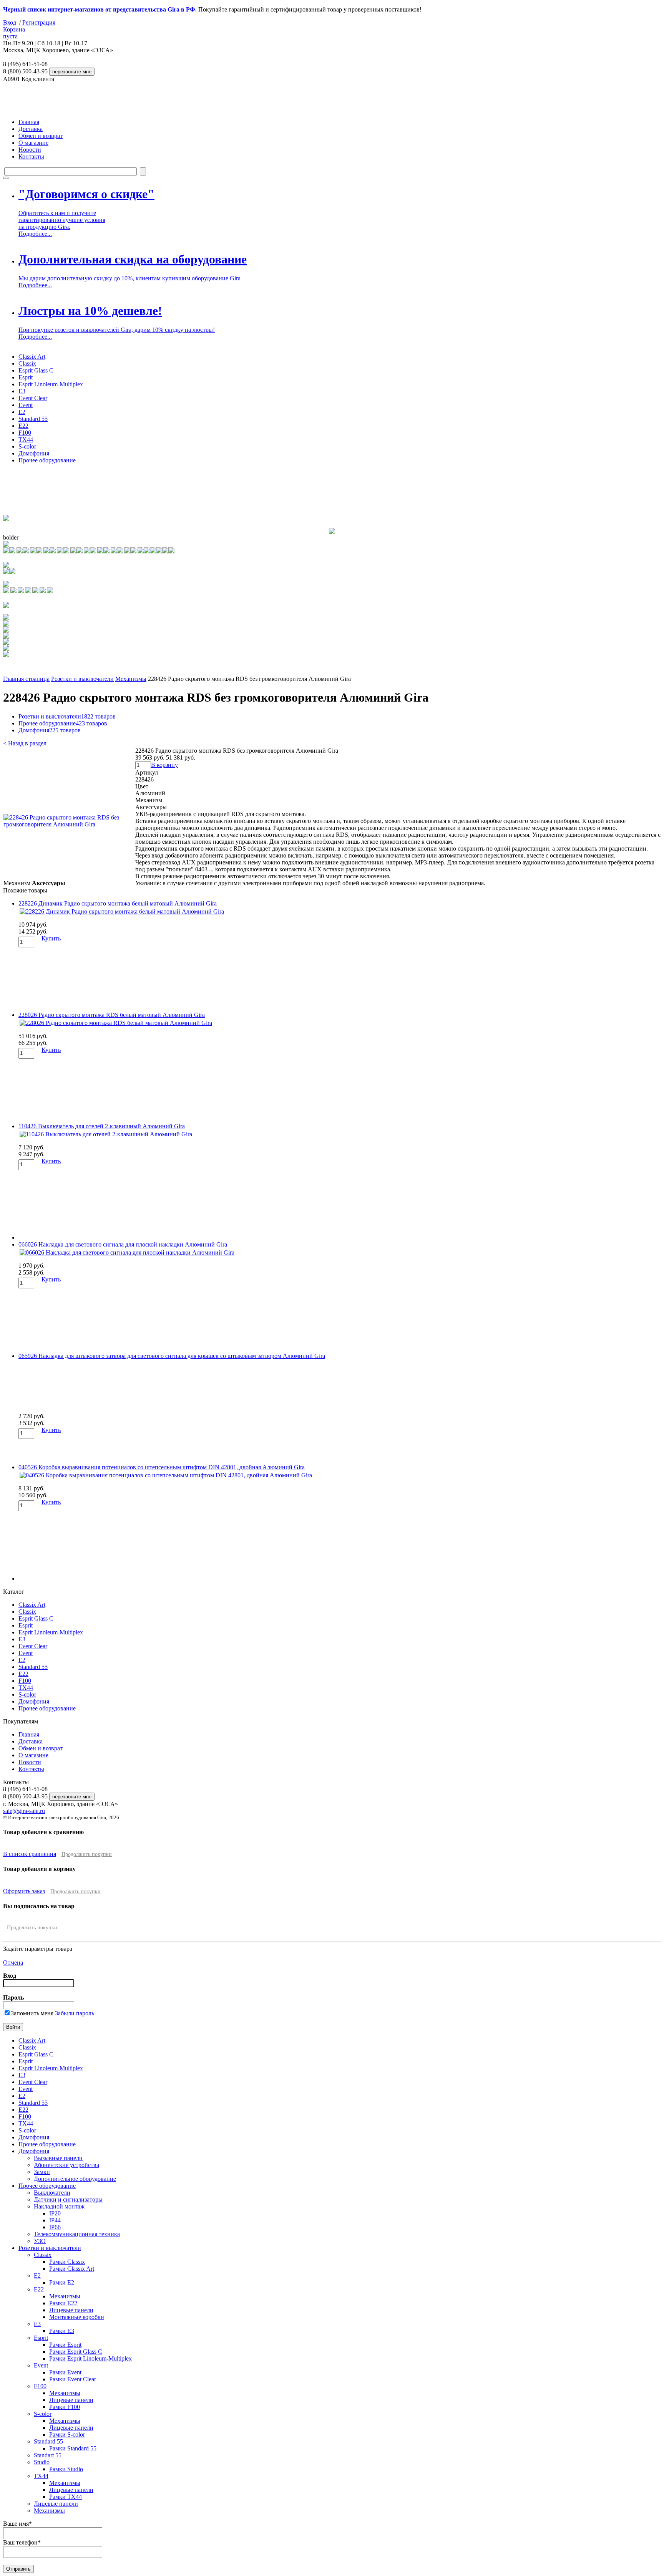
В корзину (164, 765)
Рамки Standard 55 (73, 2448)
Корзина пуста (14, 33)
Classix (27, 363)
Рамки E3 (62, 2331)
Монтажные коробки (77, 2317)
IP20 (55, 2213)
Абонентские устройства (66, 2165)
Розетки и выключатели (82, 679)
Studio (42, 2462)
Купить (51, 938)
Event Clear (33, 398)
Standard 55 (33, 419)
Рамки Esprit (65, 2345)
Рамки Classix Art (72, 2269)
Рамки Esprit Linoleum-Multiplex (90, 2358)
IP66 (55, 2227)
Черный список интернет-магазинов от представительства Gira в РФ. (100, 9)
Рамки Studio (66, 2469)
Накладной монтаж (59, 2206)
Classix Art (32, 357)
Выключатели (52, 2193)
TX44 (26, 440)
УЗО (40, 2241)
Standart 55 (48, 2455)
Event (26, 405)
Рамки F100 (65, 2407)
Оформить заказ (24, 1891)
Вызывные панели (58, 2158)
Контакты (31, 156)
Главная (29, 122)
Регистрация (39, 22)
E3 (22, 391)
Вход (10, 22)
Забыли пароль (75, 2013)
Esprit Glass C (36, 370)
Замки (42, 2172)
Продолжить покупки (87, 1854)
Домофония (34, 453)
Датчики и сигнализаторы (68, 2199)
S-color (27, 446)
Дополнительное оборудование (75, 2179)
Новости (30, 150)
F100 (25, 433)
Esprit (26, 377)
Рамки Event (65, 2372)
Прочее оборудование (47, 460)
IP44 (55, 2220)
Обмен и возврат (41, 136)
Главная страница (26, 679)
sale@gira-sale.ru (24, 1811)
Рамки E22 (63, 2303)
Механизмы (131, 679)
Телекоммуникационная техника (77, 2234)
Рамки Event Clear (73, 2379)
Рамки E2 (62, 2282)
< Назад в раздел (25, 743)
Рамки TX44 (66, 2497)
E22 (23, 426)
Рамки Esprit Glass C (76, 2352)
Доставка (31, 129)
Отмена (13, 1963)
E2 (22, 412)
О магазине (33, 143)
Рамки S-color (67, 2434)
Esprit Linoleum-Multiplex (51, 384)
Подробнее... (35, 234)
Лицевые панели (71, 2310)
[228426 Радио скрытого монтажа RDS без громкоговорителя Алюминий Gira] (69, 824)
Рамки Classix (67, 2262)
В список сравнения (30, 1854)
